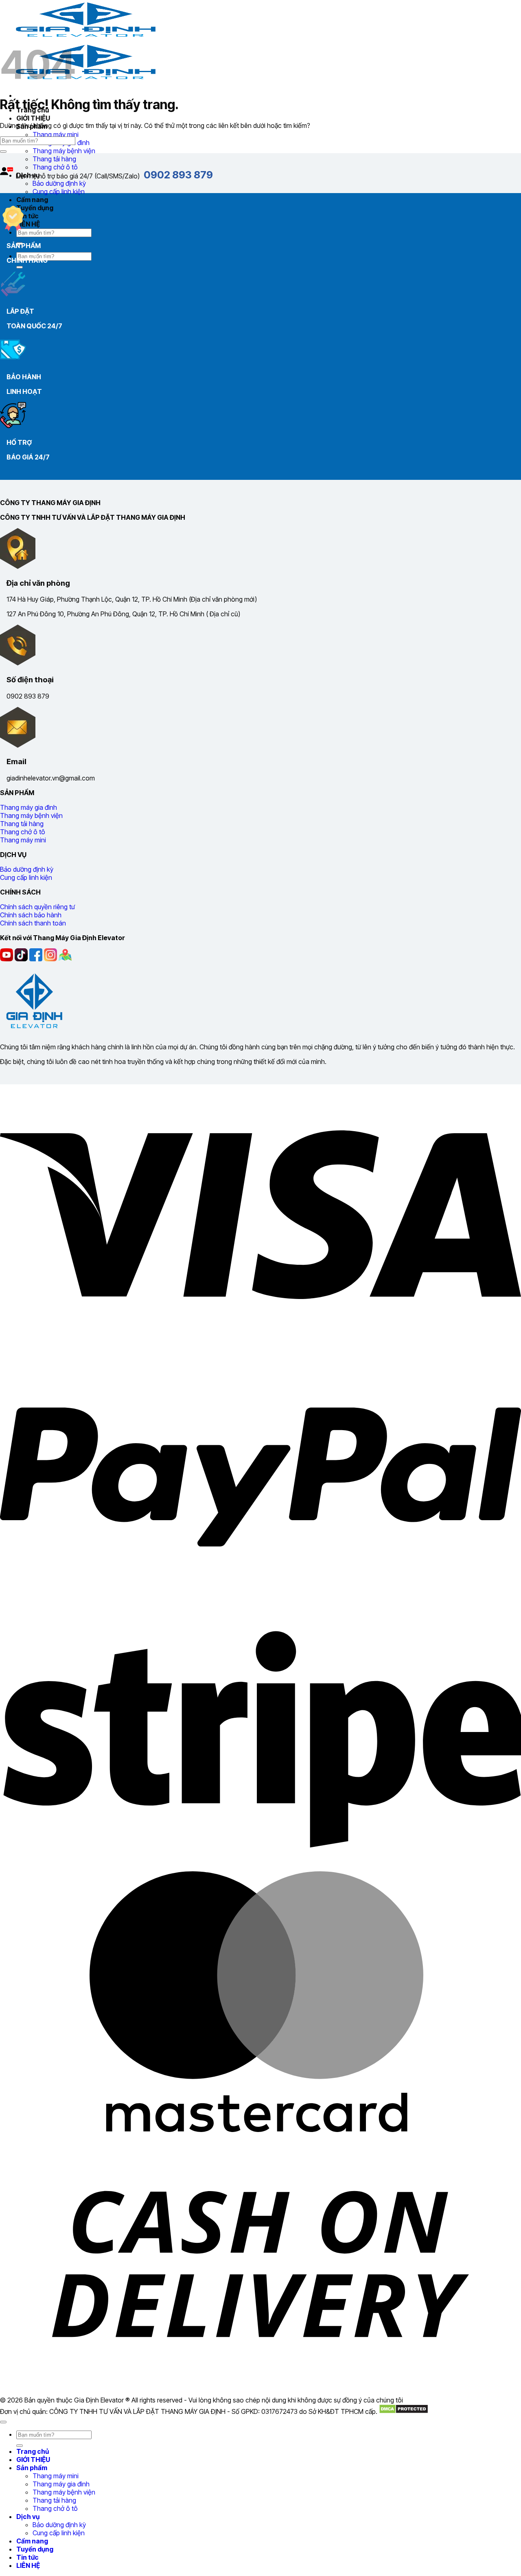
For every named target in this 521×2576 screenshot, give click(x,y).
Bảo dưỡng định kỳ (59, 183)
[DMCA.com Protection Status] (404, 2411)
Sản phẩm (32, 2468)
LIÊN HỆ (28, 224)
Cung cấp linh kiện (59, 191)
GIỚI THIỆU (33, 118)
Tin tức (27, 216)
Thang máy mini (56, 134)
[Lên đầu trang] (3, 2422)
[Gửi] (20, 267)
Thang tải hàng (54, 159)
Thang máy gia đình (61, 2484)
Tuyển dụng (35, 208)
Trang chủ (33, 2451)
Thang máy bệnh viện (64, 151)
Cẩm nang (32, 200)
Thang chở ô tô (55, 2508)
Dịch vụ (28, 2517)
